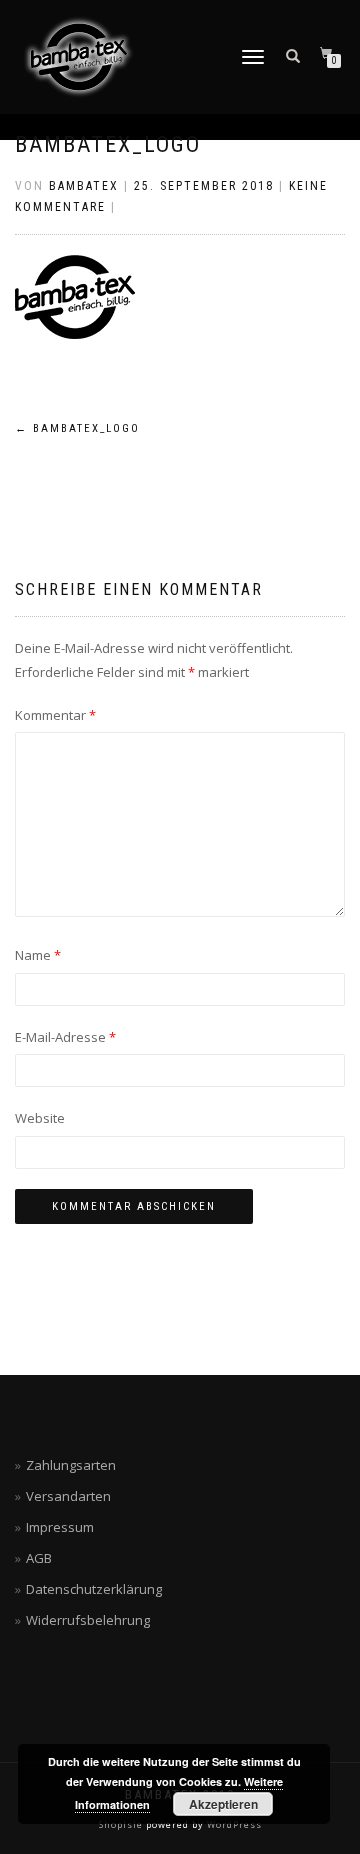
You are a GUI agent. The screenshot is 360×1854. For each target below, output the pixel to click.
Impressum (60, 1527)
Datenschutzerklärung (94, 1589)
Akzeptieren (223, 1804)
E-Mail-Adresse (65, 1037)
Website (40, 1118)
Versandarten (68, 1496)
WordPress (233, 1824)
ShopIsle (122, 1824)
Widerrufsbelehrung (88, 1620)
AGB (39, 1558)
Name (38, 955)
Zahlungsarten (71, 1465)
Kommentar (55, 715)
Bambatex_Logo (108, 144)
